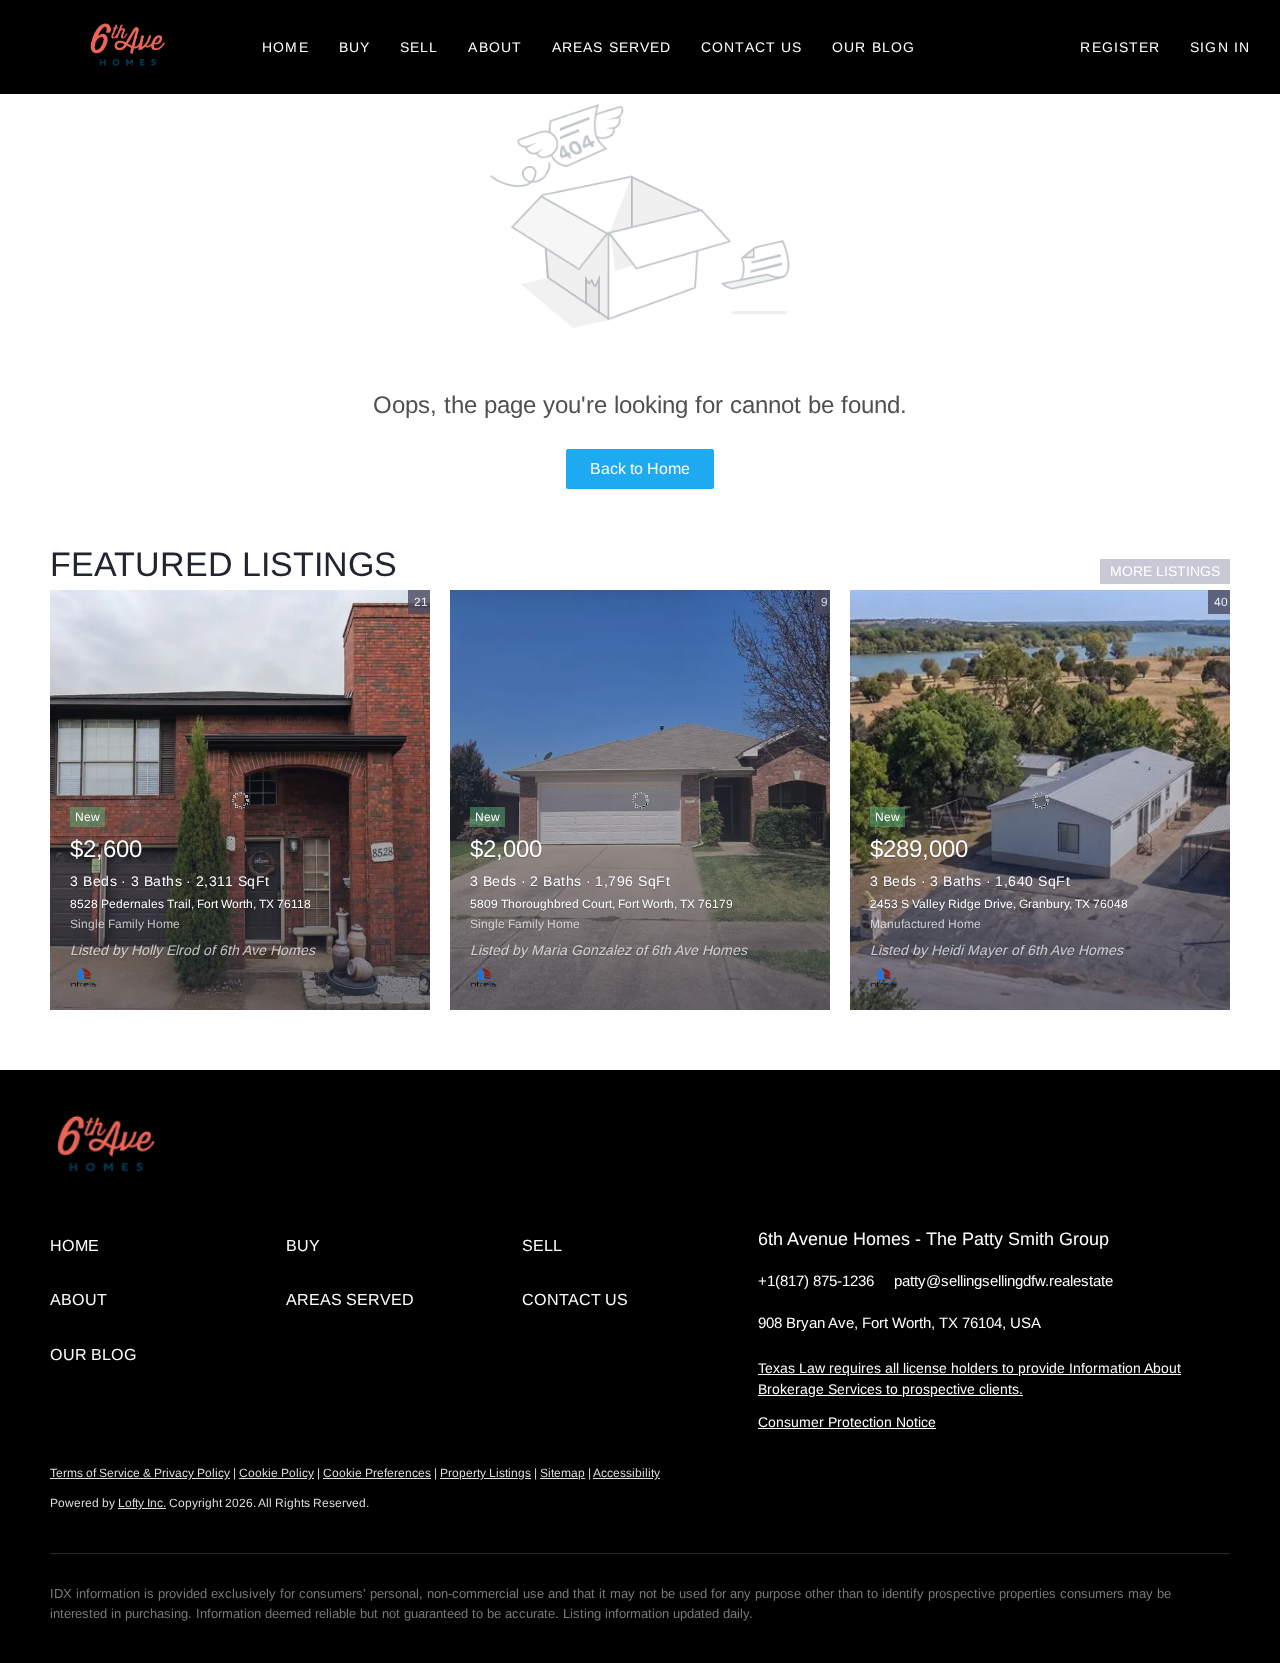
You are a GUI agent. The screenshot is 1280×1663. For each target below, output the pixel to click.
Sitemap (562, 1473)
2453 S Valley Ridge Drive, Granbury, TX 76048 (999, 904)
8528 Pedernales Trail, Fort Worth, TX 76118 (190, 904)
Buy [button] (354, 47)
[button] (126, 47)
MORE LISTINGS (1165, 571)
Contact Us (751, 47)
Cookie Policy (276, 1473)
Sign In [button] (1220, 47)
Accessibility (626, 1473)
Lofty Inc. (142, 1503)
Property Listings (485, 1473)
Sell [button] (419, 47)
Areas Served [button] (611, 47)
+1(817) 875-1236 (816, 1280)
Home (285, 47)
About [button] (495, 47)
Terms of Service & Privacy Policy (140, 1473)
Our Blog (873, 47)
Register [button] (1120, 47)
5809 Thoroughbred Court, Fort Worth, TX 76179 (601, 904)
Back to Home (640, 468)
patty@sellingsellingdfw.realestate (1003, 1280)
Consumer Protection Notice (847, 1422)
